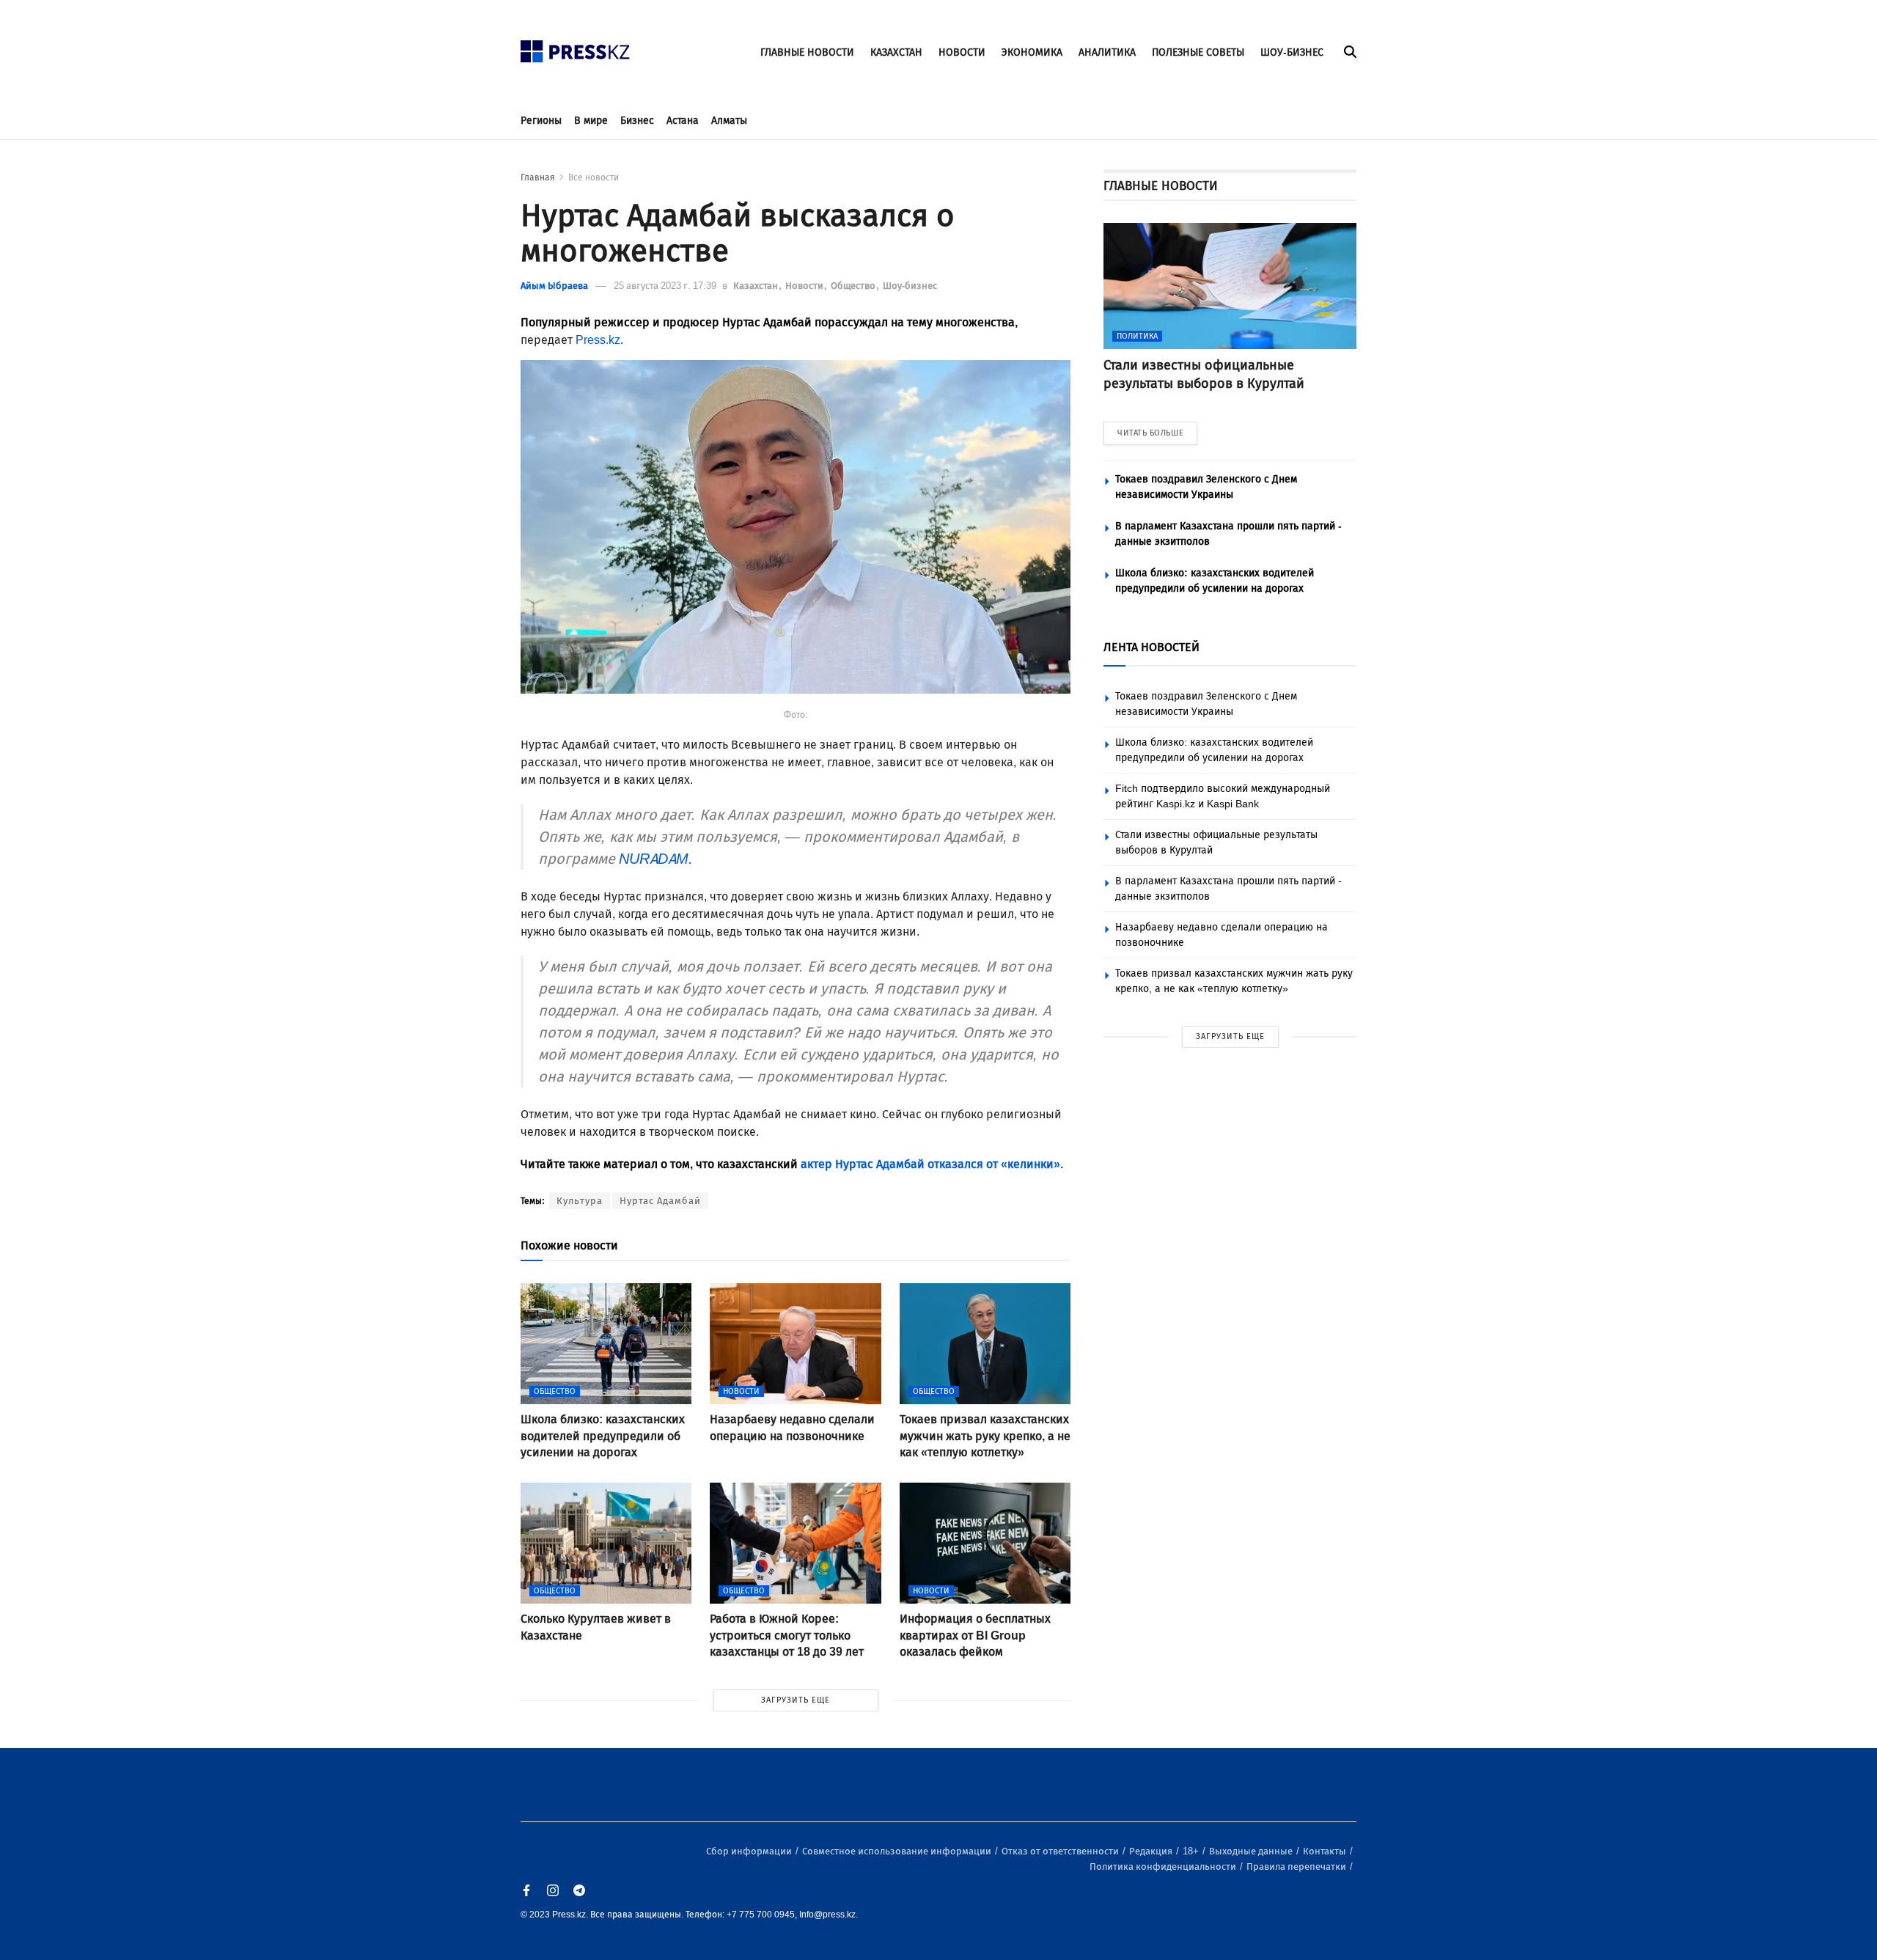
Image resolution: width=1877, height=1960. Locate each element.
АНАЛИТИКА (1107, 52)
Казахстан (757, 286)
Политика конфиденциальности (1164, 1867)
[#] (576, 47)
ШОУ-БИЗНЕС (1292, 52)
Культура (580, 1201)
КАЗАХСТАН (896, 52)
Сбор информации (750, 1851)
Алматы (729, 121)
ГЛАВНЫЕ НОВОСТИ (807, 52)
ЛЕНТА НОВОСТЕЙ (1151, 647)
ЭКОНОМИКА (1032, 52)
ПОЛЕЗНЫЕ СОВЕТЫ (1198, 52)
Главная (538, 177)
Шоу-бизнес (910, 286)
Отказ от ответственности (1061, 1851)
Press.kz (598, 340)
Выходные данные (1252, 1851)
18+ (1192, 1851)
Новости (805, 286)
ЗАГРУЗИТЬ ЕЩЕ (796, 1700)
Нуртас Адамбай (660, 1201)
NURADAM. (656, 859)
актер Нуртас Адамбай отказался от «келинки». (932, 1164)
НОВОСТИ (962, 52)
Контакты (1326, 1851)
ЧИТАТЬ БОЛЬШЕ (1150, 433)
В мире (591, 121)
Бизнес (637, 121)
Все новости (594, 177)
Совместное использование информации (898, 1851)
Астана (683, 121)
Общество (854, 286)
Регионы (541, 121)
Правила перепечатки (1297, 1867)
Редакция (1152, 1851)
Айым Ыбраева (554, 286)
